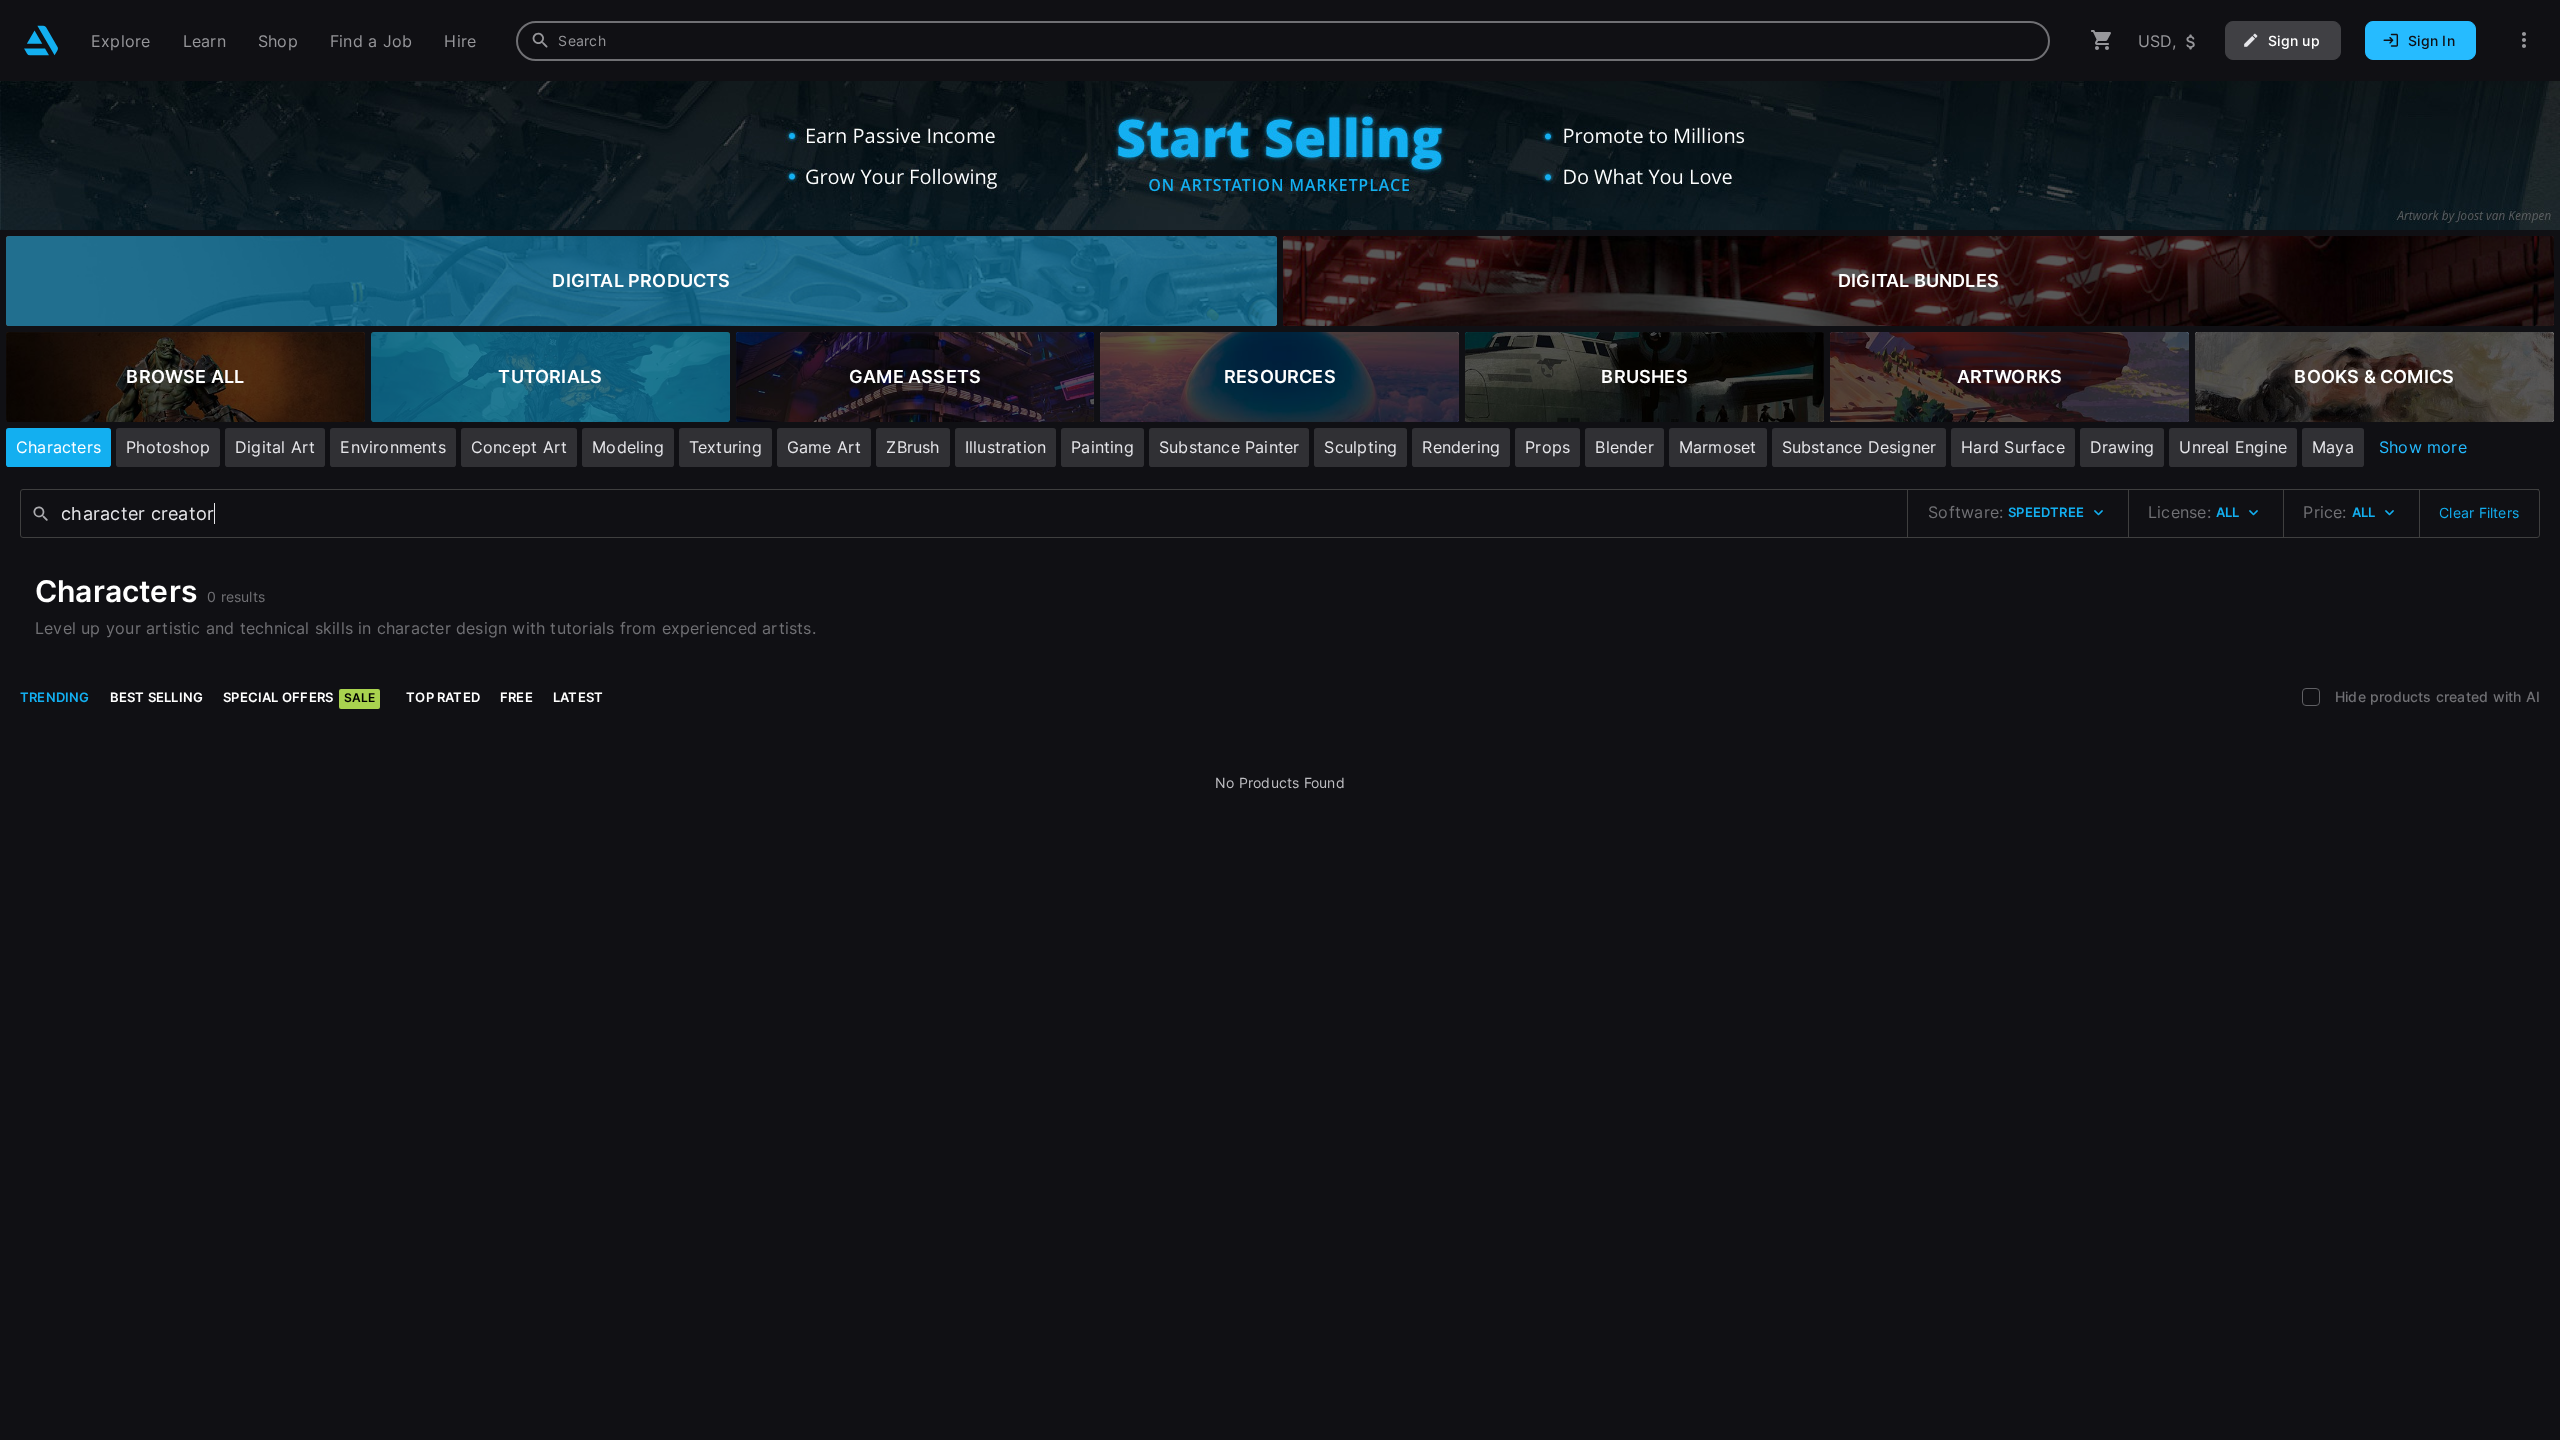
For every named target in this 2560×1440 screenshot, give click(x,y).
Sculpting (1360, 447)
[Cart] (2102, 40)
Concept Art (519, 447)
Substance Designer (1859, 447)
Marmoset (1718, 447)
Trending (55, 697)
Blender (1624, 447)
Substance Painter (1229, 447)
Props (1547, 447)
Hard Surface (2013, 447)
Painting (1102, 447)
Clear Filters (2479, 512)
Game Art (824, 447)
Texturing (725, 447)
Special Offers (299, 697)
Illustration (1006, 447)
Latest (578, 697)
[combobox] (1283, 41)
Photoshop (168, 447)
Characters (58, 447)
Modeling (628, 447)
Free (516, 697)
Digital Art (275, 447)
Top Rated (443, 697)
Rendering (1461, 447)
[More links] (2524, 40)
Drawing (2122, 447)
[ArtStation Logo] (41, 40)
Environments (393, 447)
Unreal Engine (2233, 447)
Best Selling (157, 697)
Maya (2333, 447)
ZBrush (912, 447)
